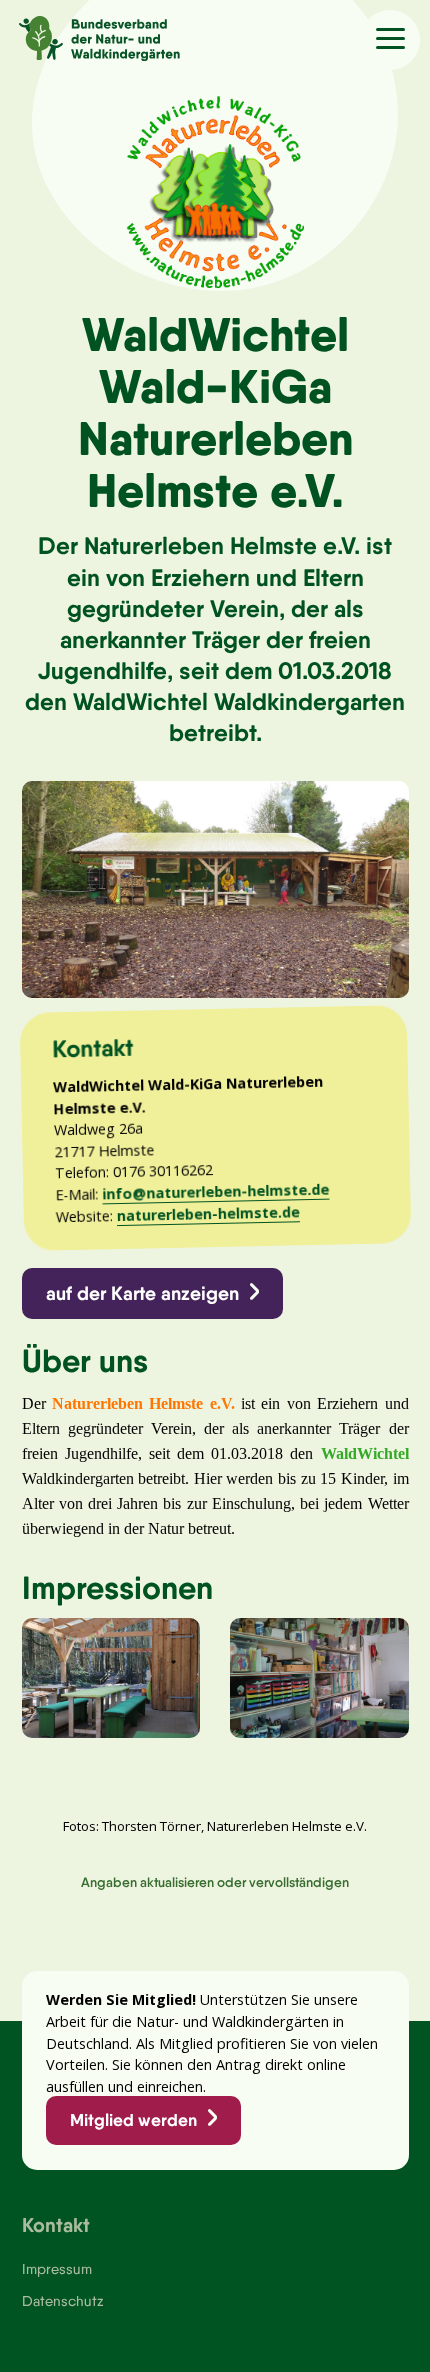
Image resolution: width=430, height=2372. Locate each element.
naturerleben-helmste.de (207, 1213)
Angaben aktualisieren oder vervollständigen (215, 1882)
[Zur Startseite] (90, 35)
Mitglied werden (133, 2120)
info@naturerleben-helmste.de (215, 1192)
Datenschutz (62, 2301)
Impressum (57, 2269)
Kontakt (56, 2224)
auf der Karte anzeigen (142, 1293)
